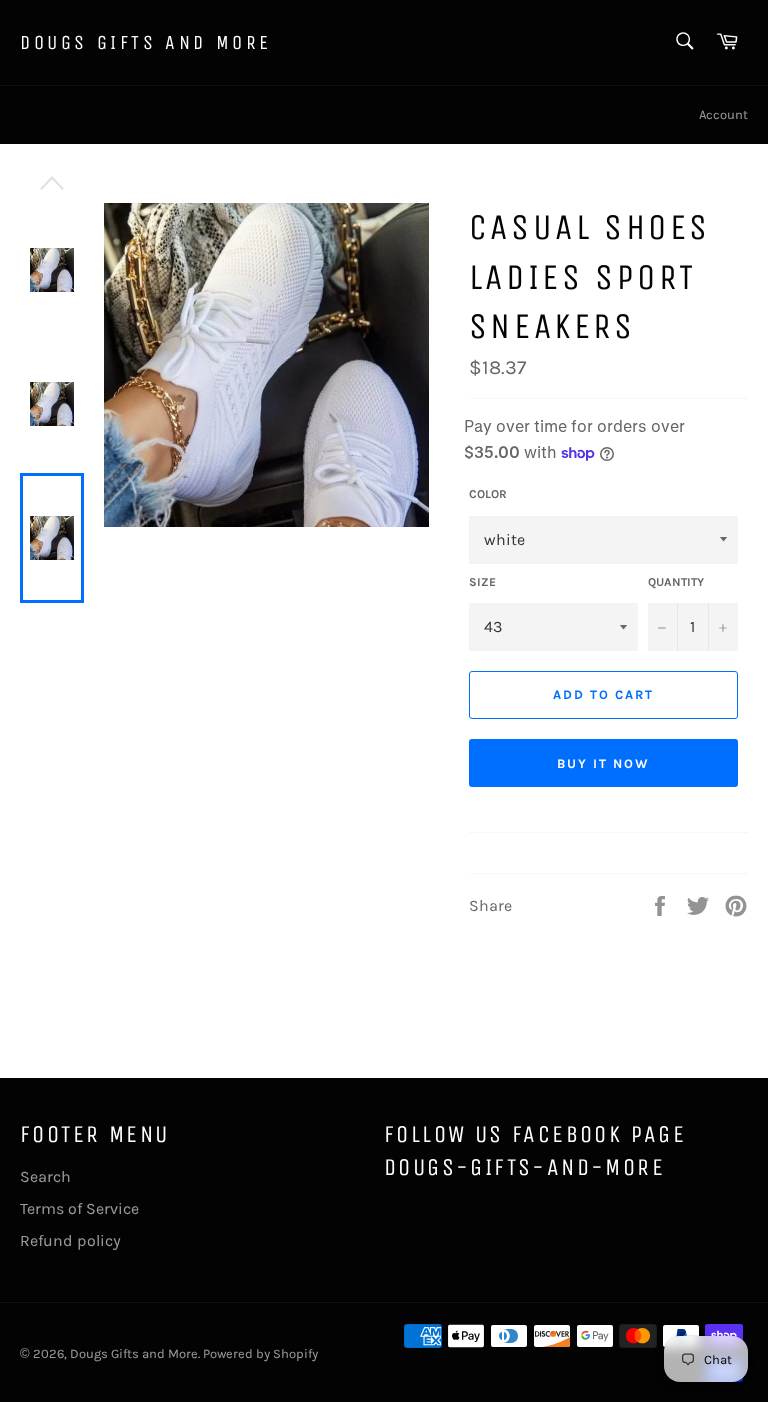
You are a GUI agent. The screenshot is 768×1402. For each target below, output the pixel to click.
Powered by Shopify (260, 1353)
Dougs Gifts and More (146, 42)
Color (488, 494)
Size (482, 582)
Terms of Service (79, 1208)
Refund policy (70, 1240)
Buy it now (603, 763)
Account (723, 114)
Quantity (676, 582)
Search (45, 1176)
